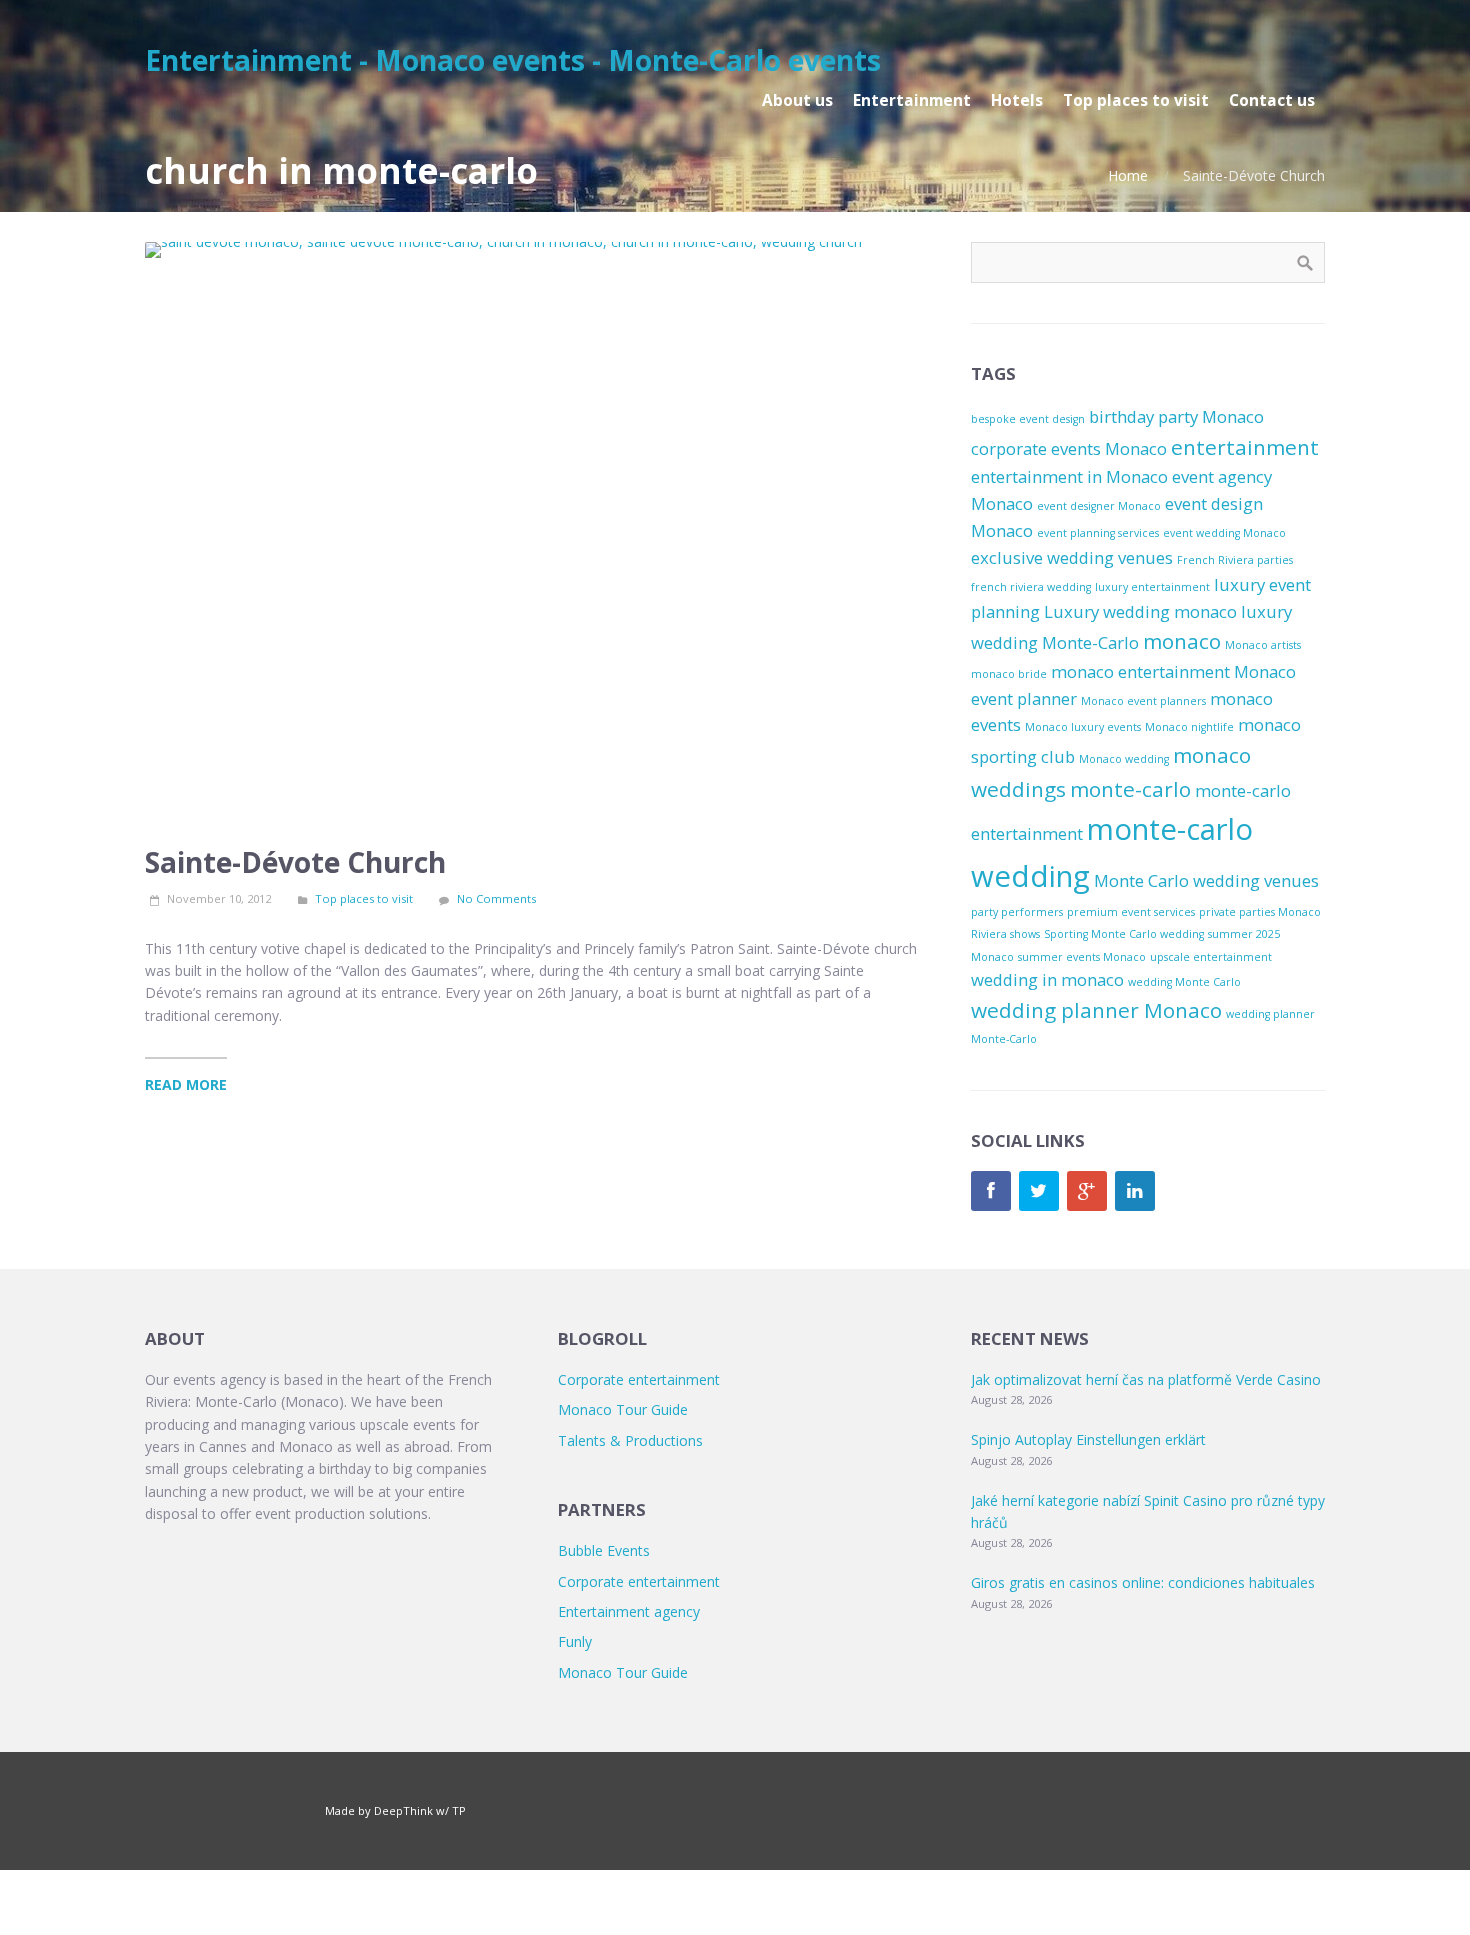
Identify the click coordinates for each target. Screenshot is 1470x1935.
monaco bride (1009, 674)
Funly (575, 1641)
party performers (1017, 912)
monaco (1182, 641)
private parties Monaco (1260, 912)
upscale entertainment (1211, 957)
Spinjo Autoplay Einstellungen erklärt (1088, 1439)
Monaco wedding (1124, 759)
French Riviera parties (1235, 560)
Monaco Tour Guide (623, 1409)
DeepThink (403, 1810)
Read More (186, 1084)
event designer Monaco (1099, 506)
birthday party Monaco (1176, 416)
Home (1128, 175)
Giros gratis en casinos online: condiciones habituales (1143, 1582)
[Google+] (1087, 1191)
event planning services (1098, 533)
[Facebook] (991, 1191)
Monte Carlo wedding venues (1206, 880)
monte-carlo (1130, 789)
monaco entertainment (1140, 671)
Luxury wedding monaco (1140, 611)
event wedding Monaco (1224, 533)
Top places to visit (364, 898)
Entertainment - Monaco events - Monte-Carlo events (513, 60)
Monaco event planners (1143, 701)
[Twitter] (1039, 1191)
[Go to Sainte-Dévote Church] (534, 534)
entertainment (1245, 447)
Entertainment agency (629, 1611)
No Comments (496, 898)
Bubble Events (604, 1550)
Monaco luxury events (1083, 727)
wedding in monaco (1047, 979)
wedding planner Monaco (1096, 1010)
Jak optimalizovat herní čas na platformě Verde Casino (1146, 1379)
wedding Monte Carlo (1184, 982)
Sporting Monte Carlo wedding (1124, 934)
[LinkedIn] (1135, 1191)
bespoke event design (1028, 419)
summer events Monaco (1082, 957)
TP (459, 1810)
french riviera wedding (1031, 587)
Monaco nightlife (1189, 727)
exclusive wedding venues (1072, 557)
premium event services (1131, 912)
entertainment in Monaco (1069, 476)
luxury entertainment (1152, 587)
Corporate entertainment (639, 1379)
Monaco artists (1263, 645)
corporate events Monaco (1069, 448)
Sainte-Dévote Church (295, 862)
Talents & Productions (630, 1440)
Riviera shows (1005, 934)
